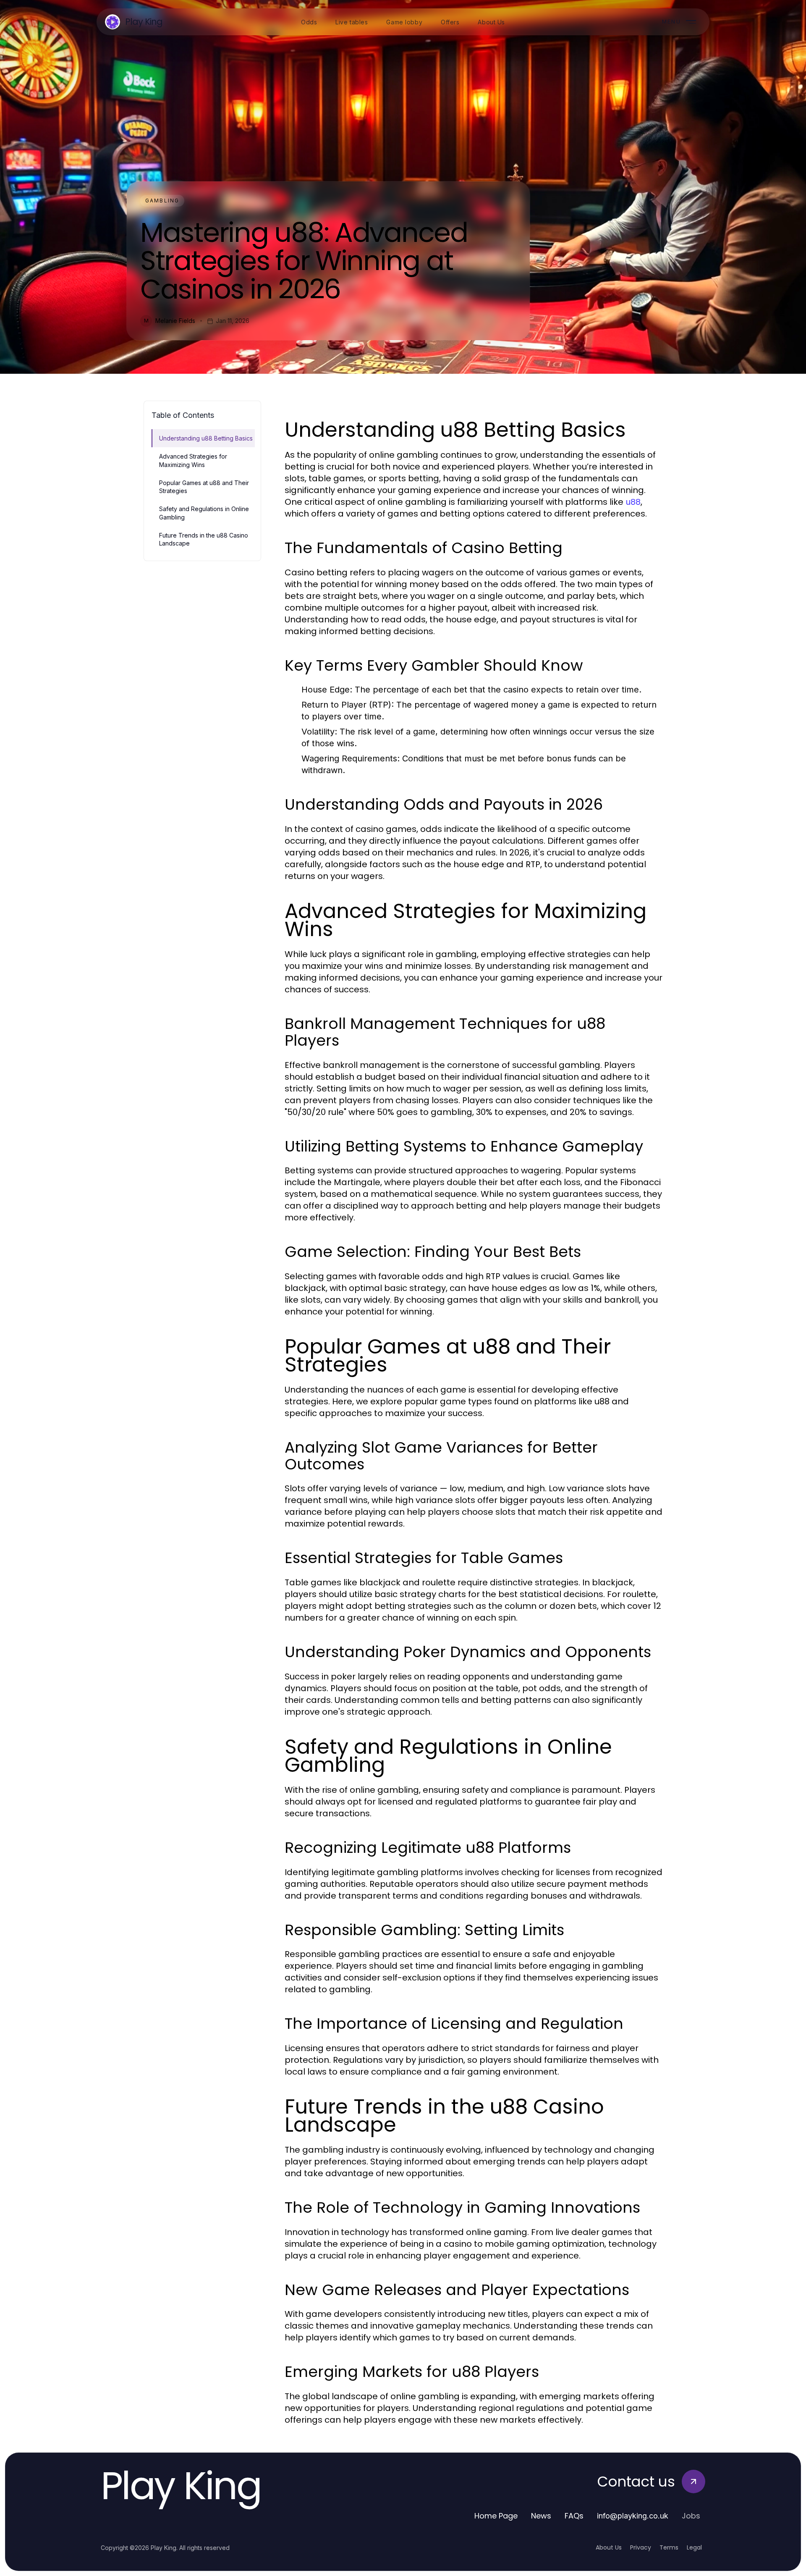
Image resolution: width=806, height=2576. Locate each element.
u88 (633, 502)
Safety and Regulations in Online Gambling (204, 513)
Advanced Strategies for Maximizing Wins (193, 460)
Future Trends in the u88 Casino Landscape (204, 539)
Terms (669, 2547)
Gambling (162, 201)
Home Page (496, 2516)
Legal (694, 2547)
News (541, 2516)
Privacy (641, 2547)
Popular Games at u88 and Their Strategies (204, 487)
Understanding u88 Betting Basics (206, 438)
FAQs (574, 2516)
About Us (609, 2547)
